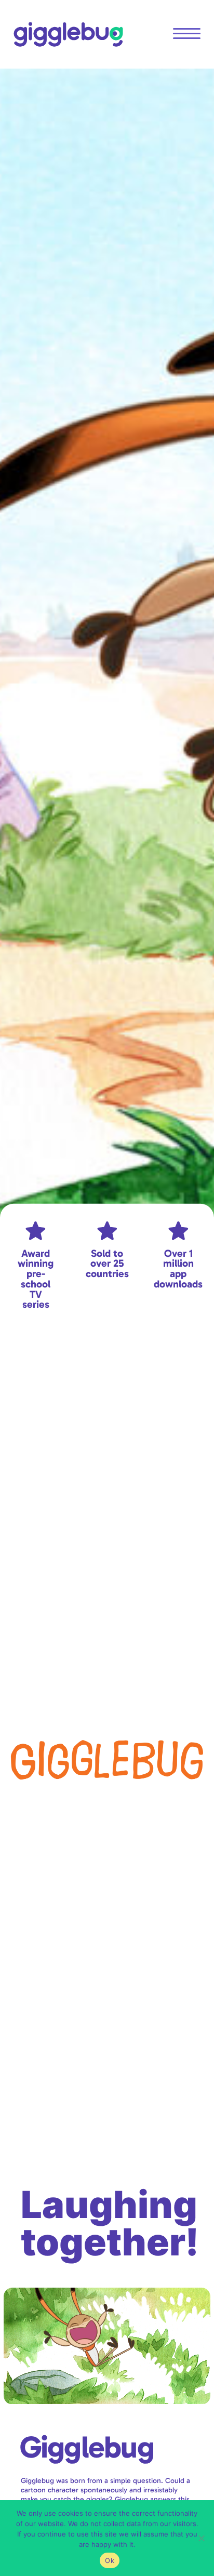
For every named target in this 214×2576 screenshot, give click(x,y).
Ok (110, 2560)
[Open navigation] (187, 34)
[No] (201, 2538)
